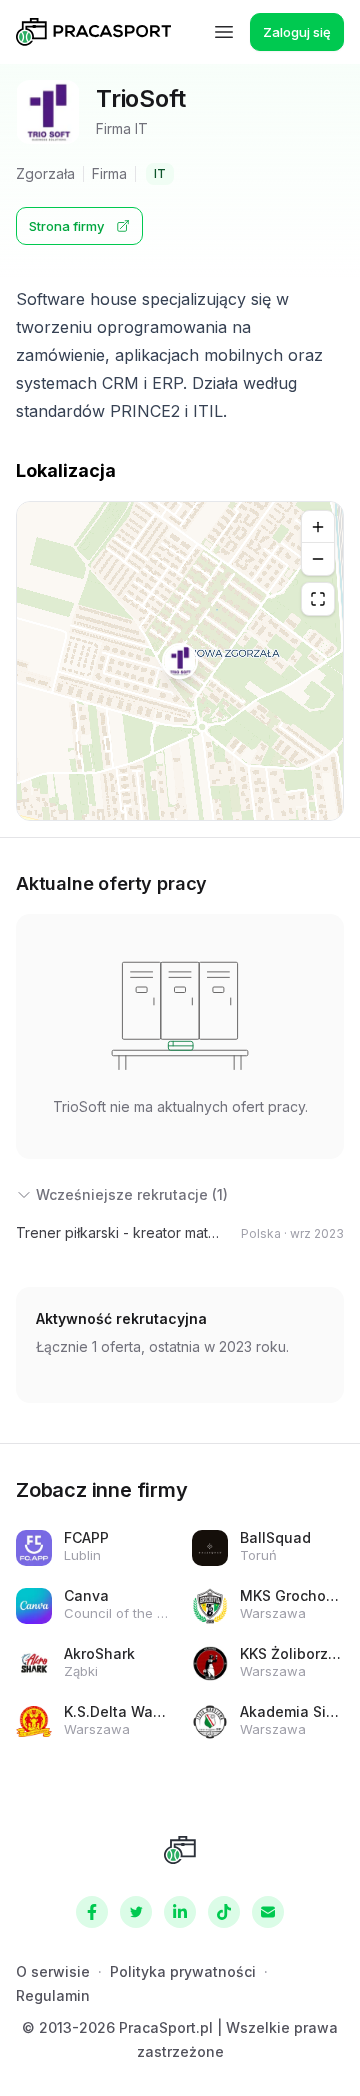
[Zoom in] (318, 527)
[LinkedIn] (180, 1912)
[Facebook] (92, 1912)
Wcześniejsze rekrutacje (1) (132, 1194)
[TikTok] (224, 1912)
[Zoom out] (318, 559)
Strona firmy (66, 226)
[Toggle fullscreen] (318, 599)
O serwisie (53, 1971)
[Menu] (224, 32)
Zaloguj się (297, 32)
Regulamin (53, 1995)
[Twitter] (136, 1912)
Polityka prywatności (183, 1971)
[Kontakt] (268, 1912)
